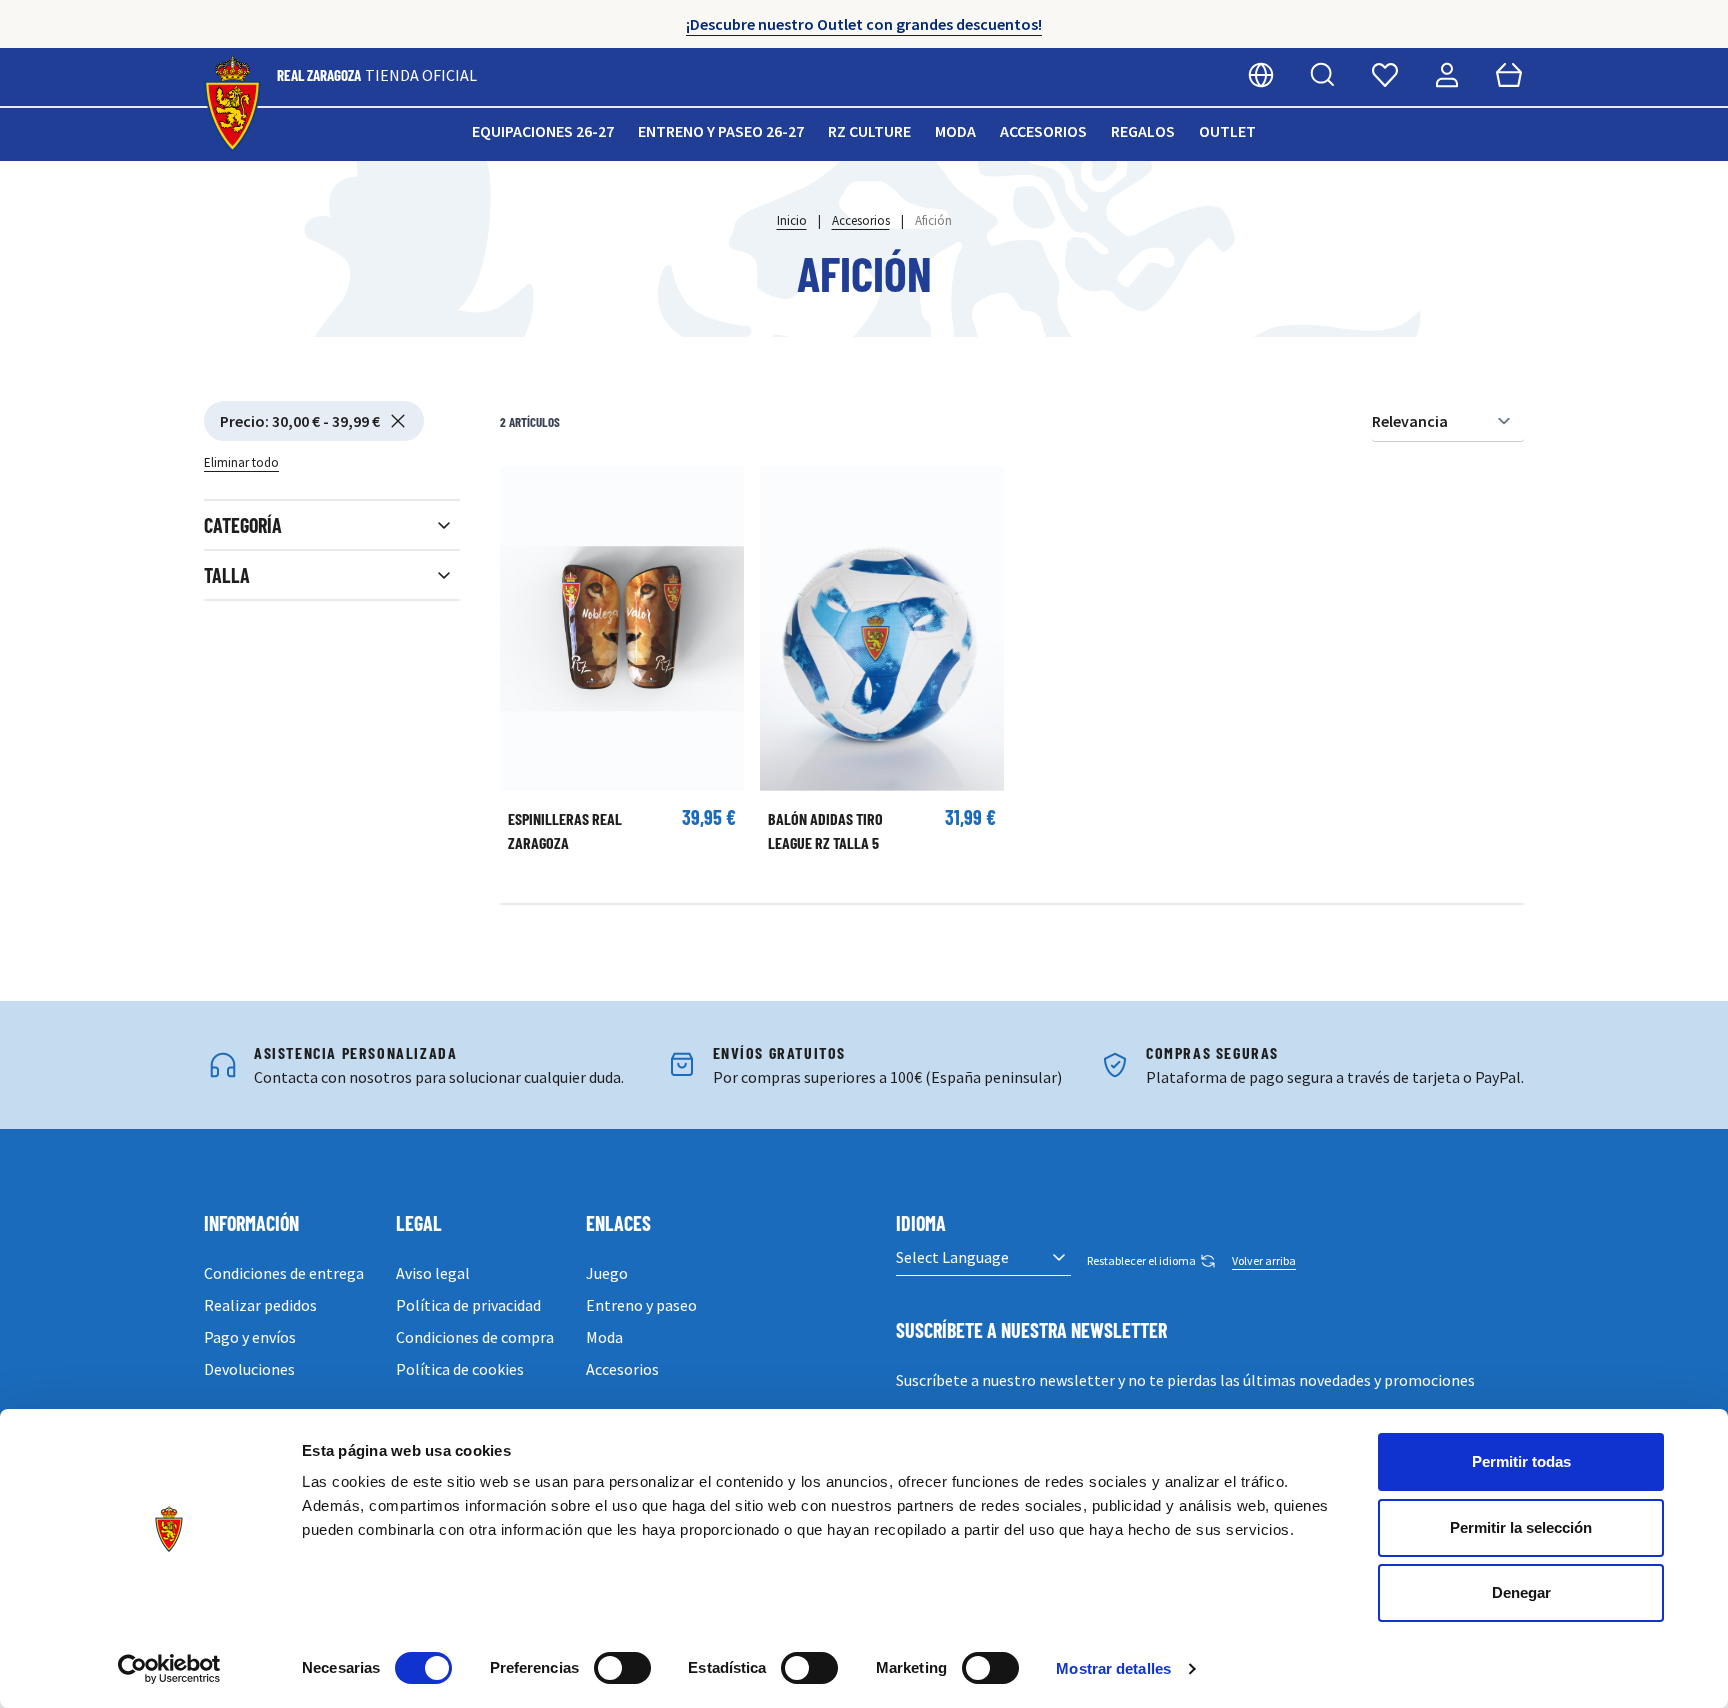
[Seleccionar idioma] (1261, 75)
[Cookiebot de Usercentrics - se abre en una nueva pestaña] (169, 1669)
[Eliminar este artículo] (398, 421)
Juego (607, 1273)
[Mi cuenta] (1447, 75)
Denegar (1521, 1592)
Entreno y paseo (641, 1305)
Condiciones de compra (475, 1337)
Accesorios (1043, 131)
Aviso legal (433, 1273)
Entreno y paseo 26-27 (721, 131)
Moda (955, 131)
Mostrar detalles (1113, 1668)
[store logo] (232, 104)
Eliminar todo (241, 462)
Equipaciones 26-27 (543, 131)
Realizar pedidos (260, 1305)
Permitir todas (1521, 1461)
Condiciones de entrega (284, 1273)
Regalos (1143, 131)
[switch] (622, 1668)
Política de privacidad (468, 1305)
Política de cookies (460, 1369)
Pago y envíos (250, 1337)
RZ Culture (869, 131)
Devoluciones (249, 1369)
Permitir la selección (1521, 1527)
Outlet (1227, 131)
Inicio (792, 220)
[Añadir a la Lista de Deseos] (525, 491)
